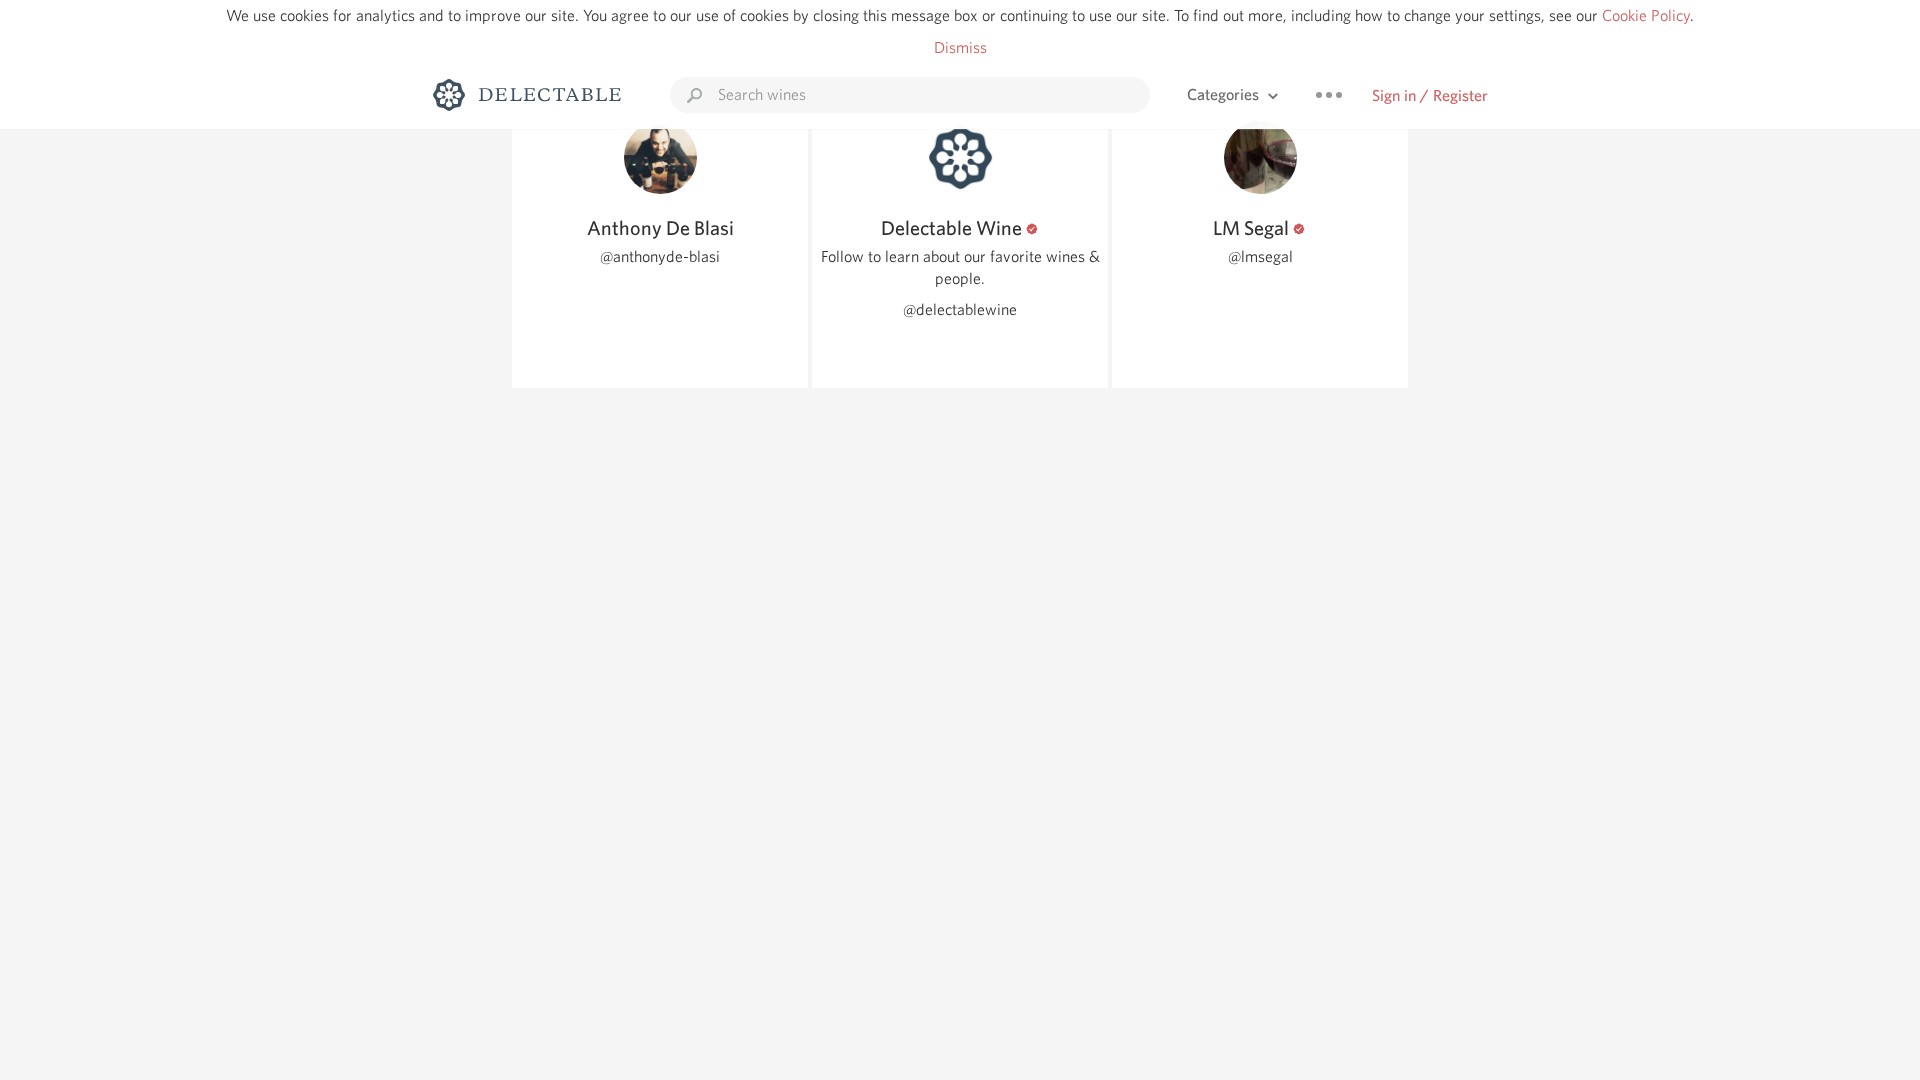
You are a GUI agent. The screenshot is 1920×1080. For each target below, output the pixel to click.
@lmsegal (1260, 256)
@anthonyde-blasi (660, 256)
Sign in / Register (1430, 95)
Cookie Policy (1646, 15)
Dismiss (960, 47)
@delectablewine (960, 309)
